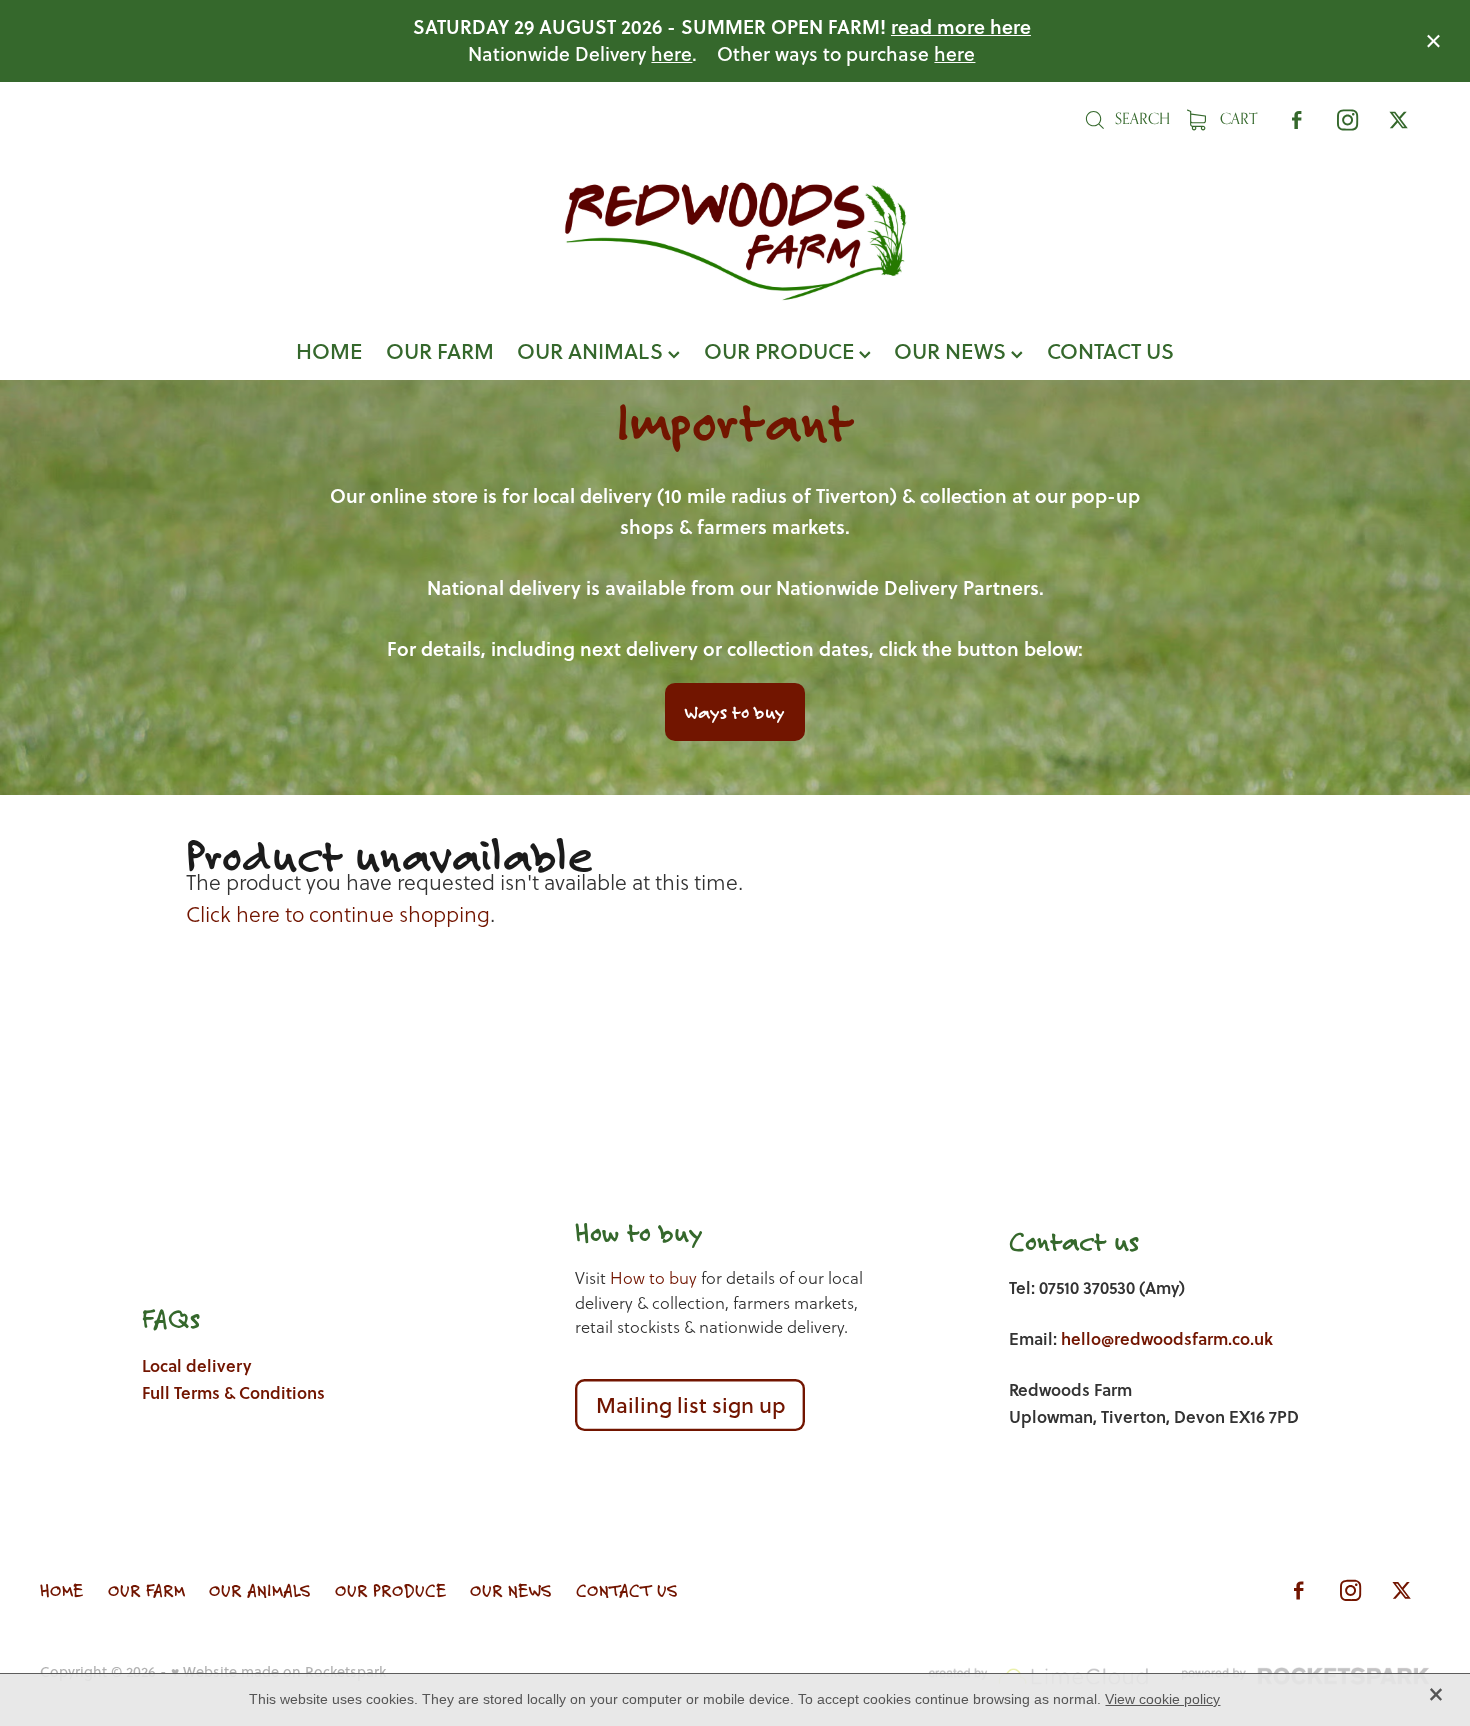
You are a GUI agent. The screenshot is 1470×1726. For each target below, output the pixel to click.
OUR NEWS (952, 350)
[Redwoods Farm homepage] (735, 241)
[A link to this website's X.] (1398, 119)
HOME (329, 350)
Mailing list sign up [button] (690, 1404)
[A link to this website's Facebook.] (1296, 119)
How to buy (653, 1278)
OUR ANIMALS (592, 350)
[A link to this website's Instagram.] (1347, 119)
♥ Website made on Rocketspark (278, 1671)
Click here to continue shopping (338, 914)
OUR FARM (440, 350)
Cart (1236, 118)
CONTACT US (1110, 350)
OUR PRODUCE (781, 350)
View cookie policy (1162, 1699)
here (671, 53)
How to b (624, 1232)
